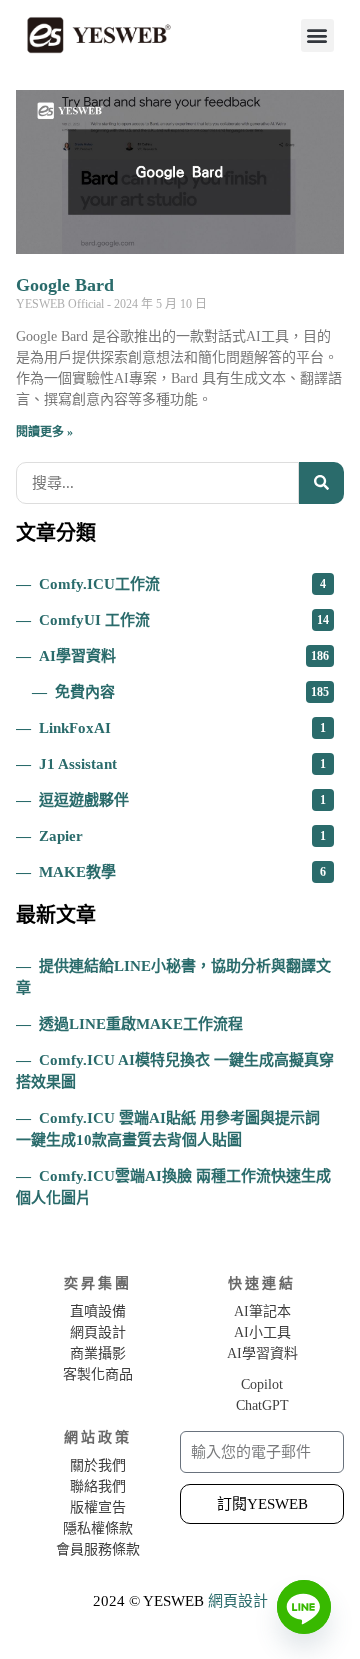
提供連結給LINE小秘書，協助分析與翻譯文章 (173, 977)
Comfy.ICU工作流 (182, 584)
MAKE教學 (182, 872)
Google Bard (65, 285)
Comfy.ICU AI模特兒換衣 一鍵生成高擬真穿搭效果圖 (175, 1071)
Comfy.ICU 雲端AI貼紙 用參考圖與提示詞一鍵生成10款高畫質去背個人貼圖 (168, 1129)
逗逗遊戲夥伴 (182, 800)
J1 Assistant (182, 764)
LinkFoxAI (182, 728)
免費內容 (192, 692)
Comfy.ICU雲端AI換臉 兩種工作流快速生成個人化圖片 (173, 1187)
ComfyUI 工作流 (184, 620)
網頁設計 (238, 1601)
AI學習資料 (184, 656)
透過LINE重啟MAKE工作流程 (141, 1024)
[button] (317, 35)
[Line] (304, 1607)
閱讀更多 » (44, 432)
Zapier (182, 836)
